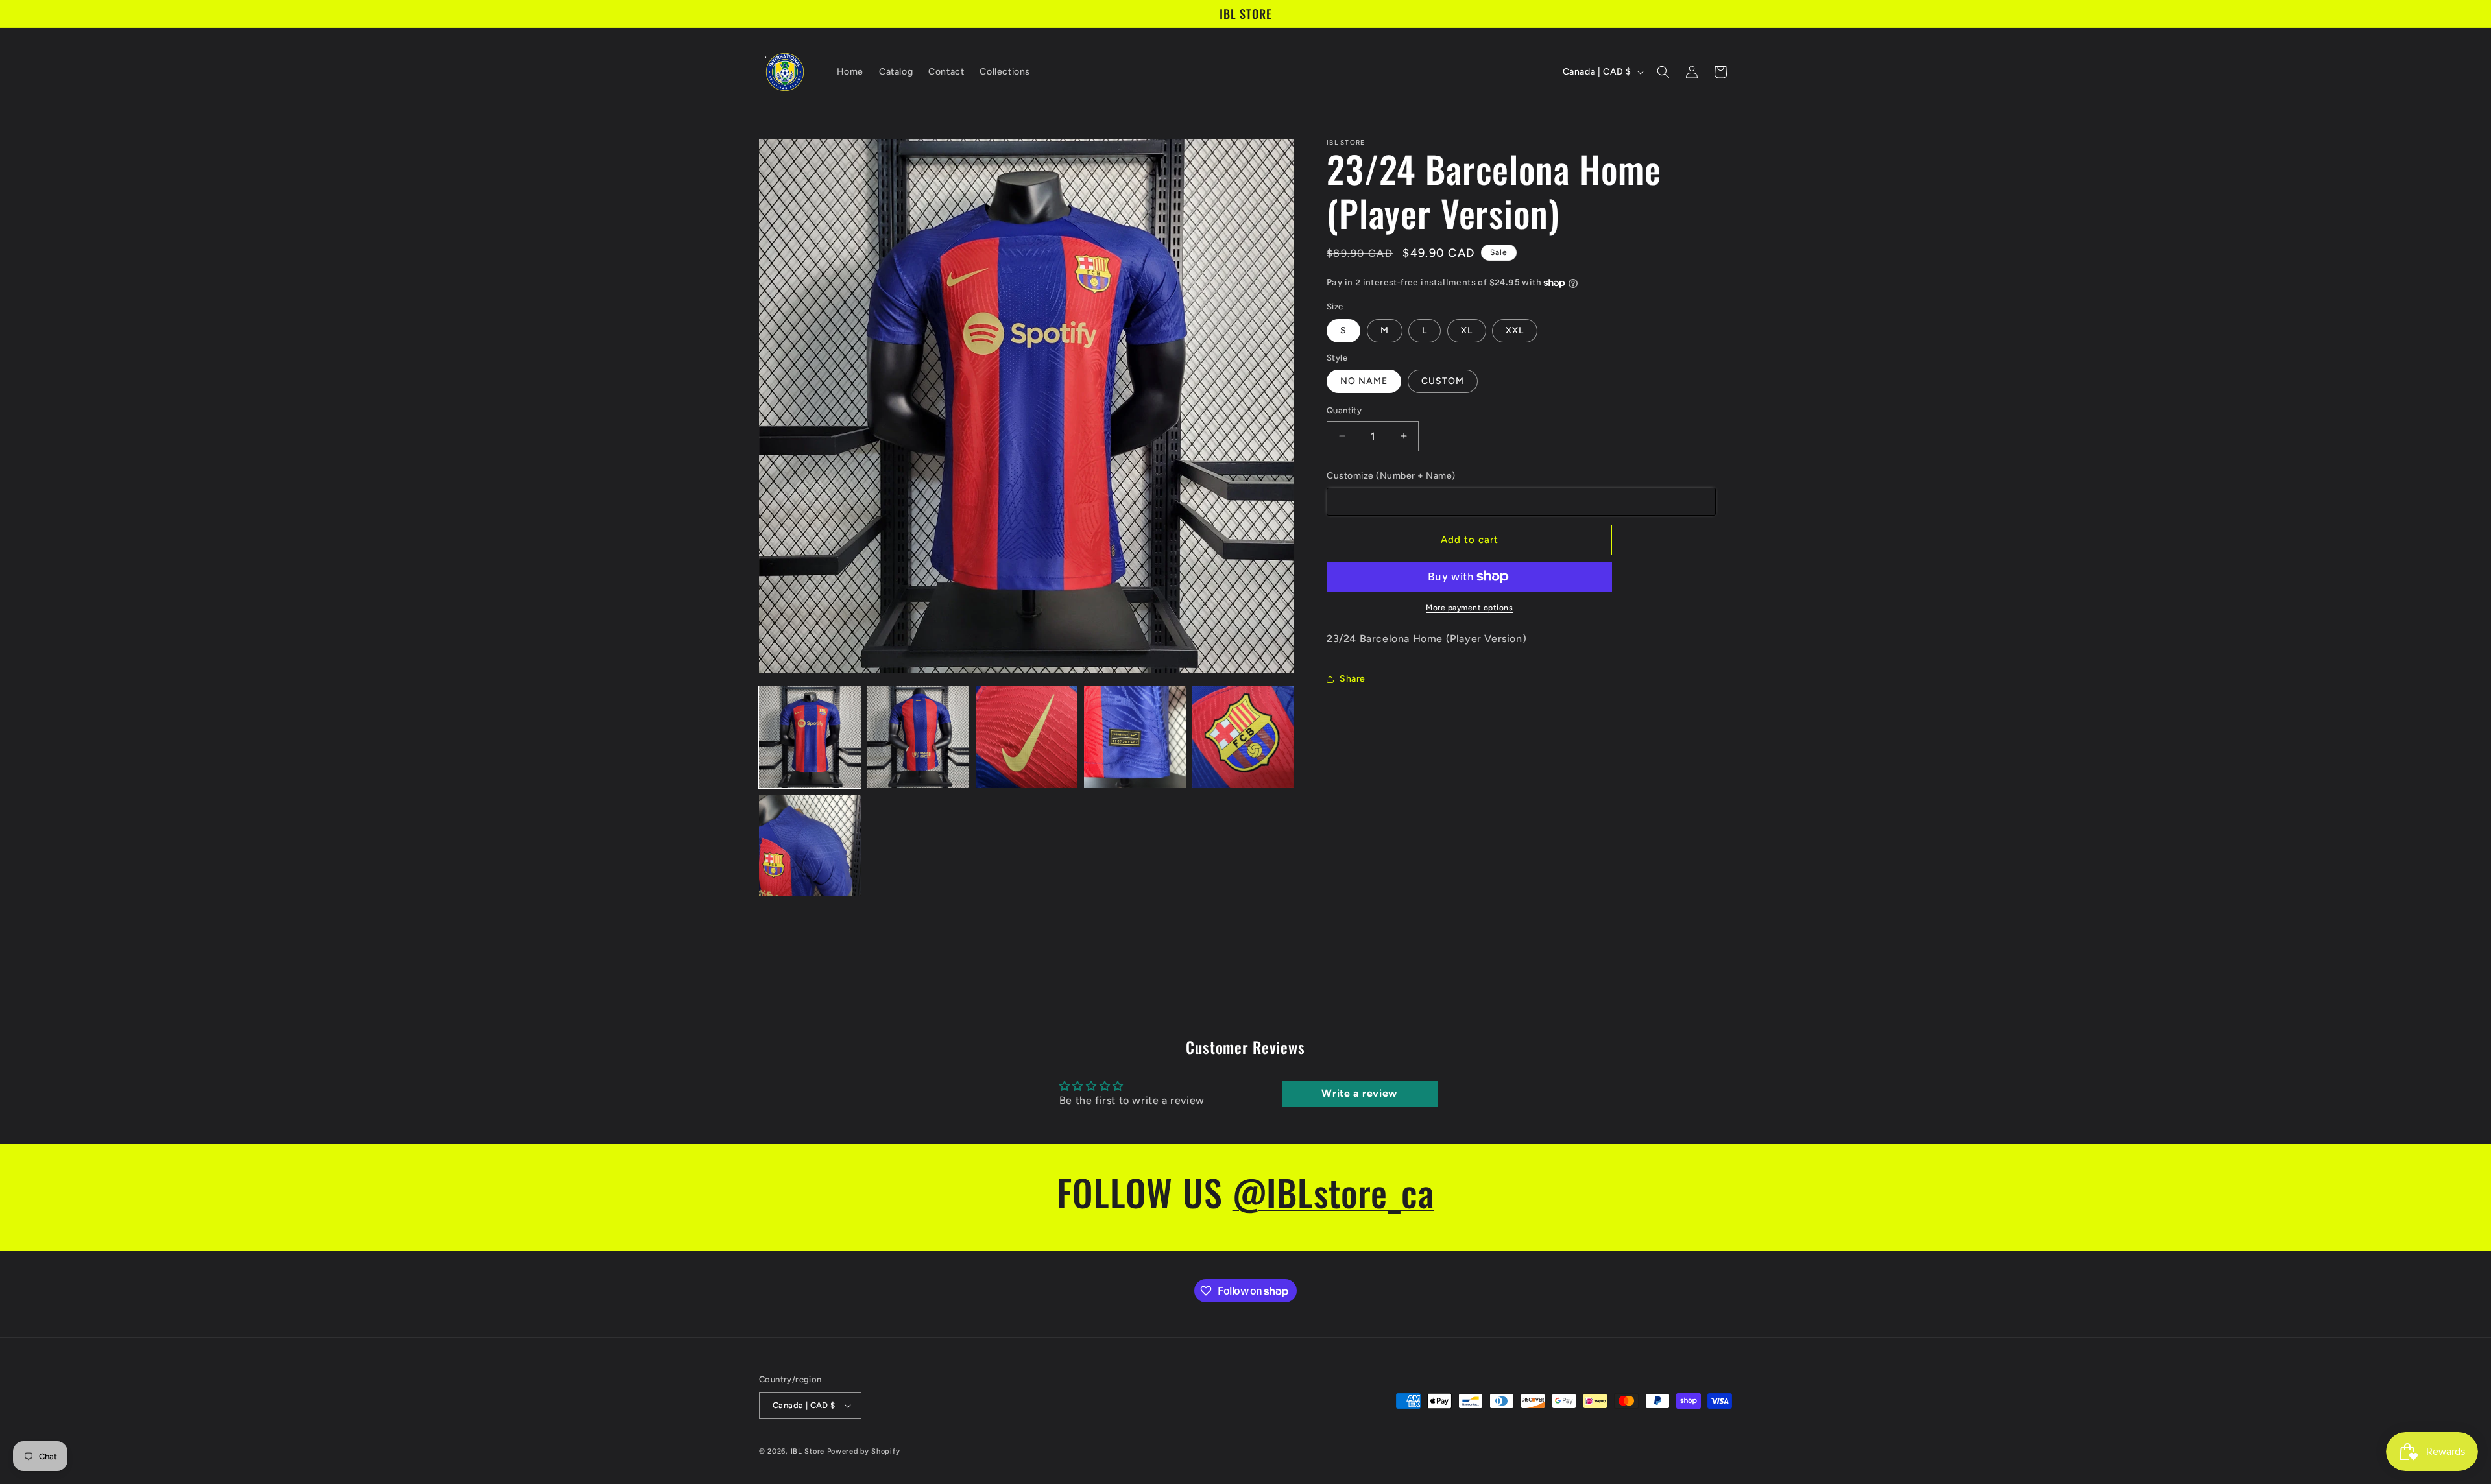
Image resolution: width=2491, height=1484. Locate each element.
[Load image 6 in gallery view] (810, 845)
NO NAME (1364, 381)
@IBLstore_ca (1333, 1192)
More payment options (1469, 608)
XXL (1515, 330)
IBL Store (808, 1451)
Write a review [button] (1359, 1093)
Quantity (1344, 410)
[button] (1663, 72)
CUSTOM (1443, 381)
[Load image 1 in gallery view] (810, 737)
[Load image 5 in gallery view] (1243, 737)
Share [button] (1353, 679)
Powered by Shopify (864, 1451)
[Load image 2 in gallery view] (918, 737)
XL (1467, 330)
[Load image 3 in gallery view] (1027, 737)
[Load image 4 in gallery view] (1135, 737)
